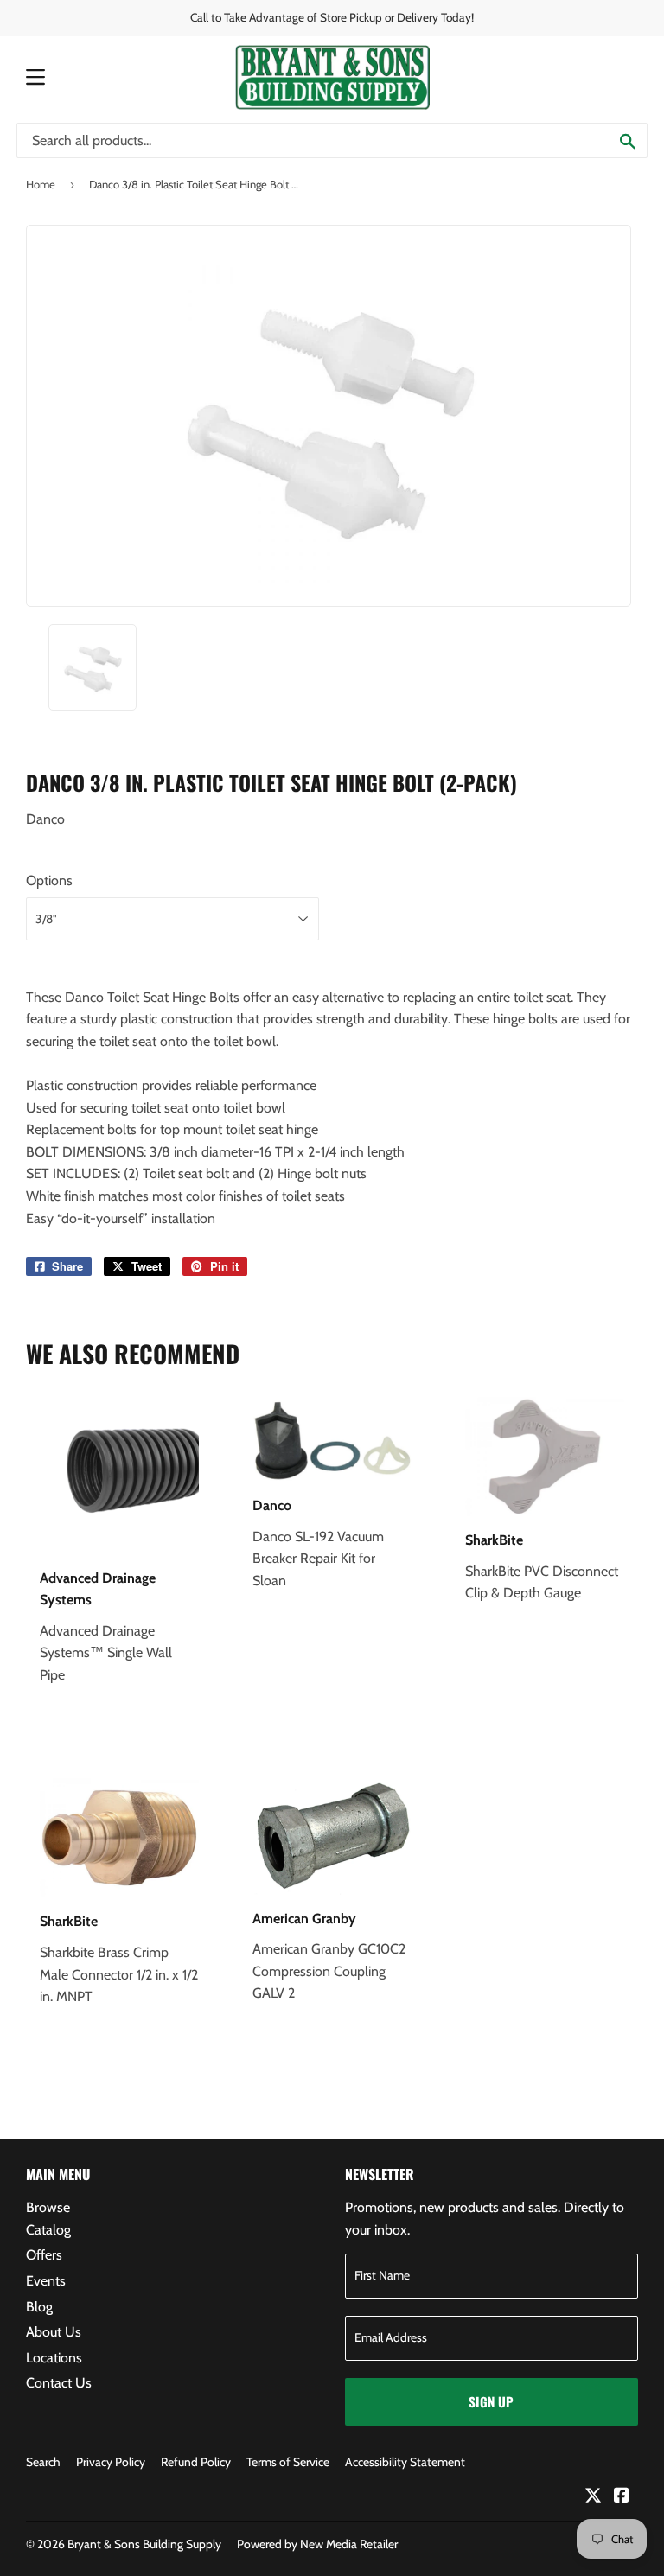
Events (46, 2281)
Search (43, 2462)
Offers (44, 2255)
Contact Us (59, 2383)
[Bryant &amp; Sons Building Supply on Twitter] (593, 2497)
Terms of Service (288, 2462)
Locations (54, 2358)
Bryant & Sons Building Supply (144, 2544)
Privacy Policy (111, 2462)
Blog (39, 2307)
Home (41, 184)
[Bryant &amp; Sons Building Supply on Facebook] (622, 2497)
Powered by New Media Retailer (317, 2544)
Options (49, 880)
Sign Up (491, 2401)
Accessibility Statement (405, 2462)
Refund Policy (196, 2462)
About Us (54, 2332)
